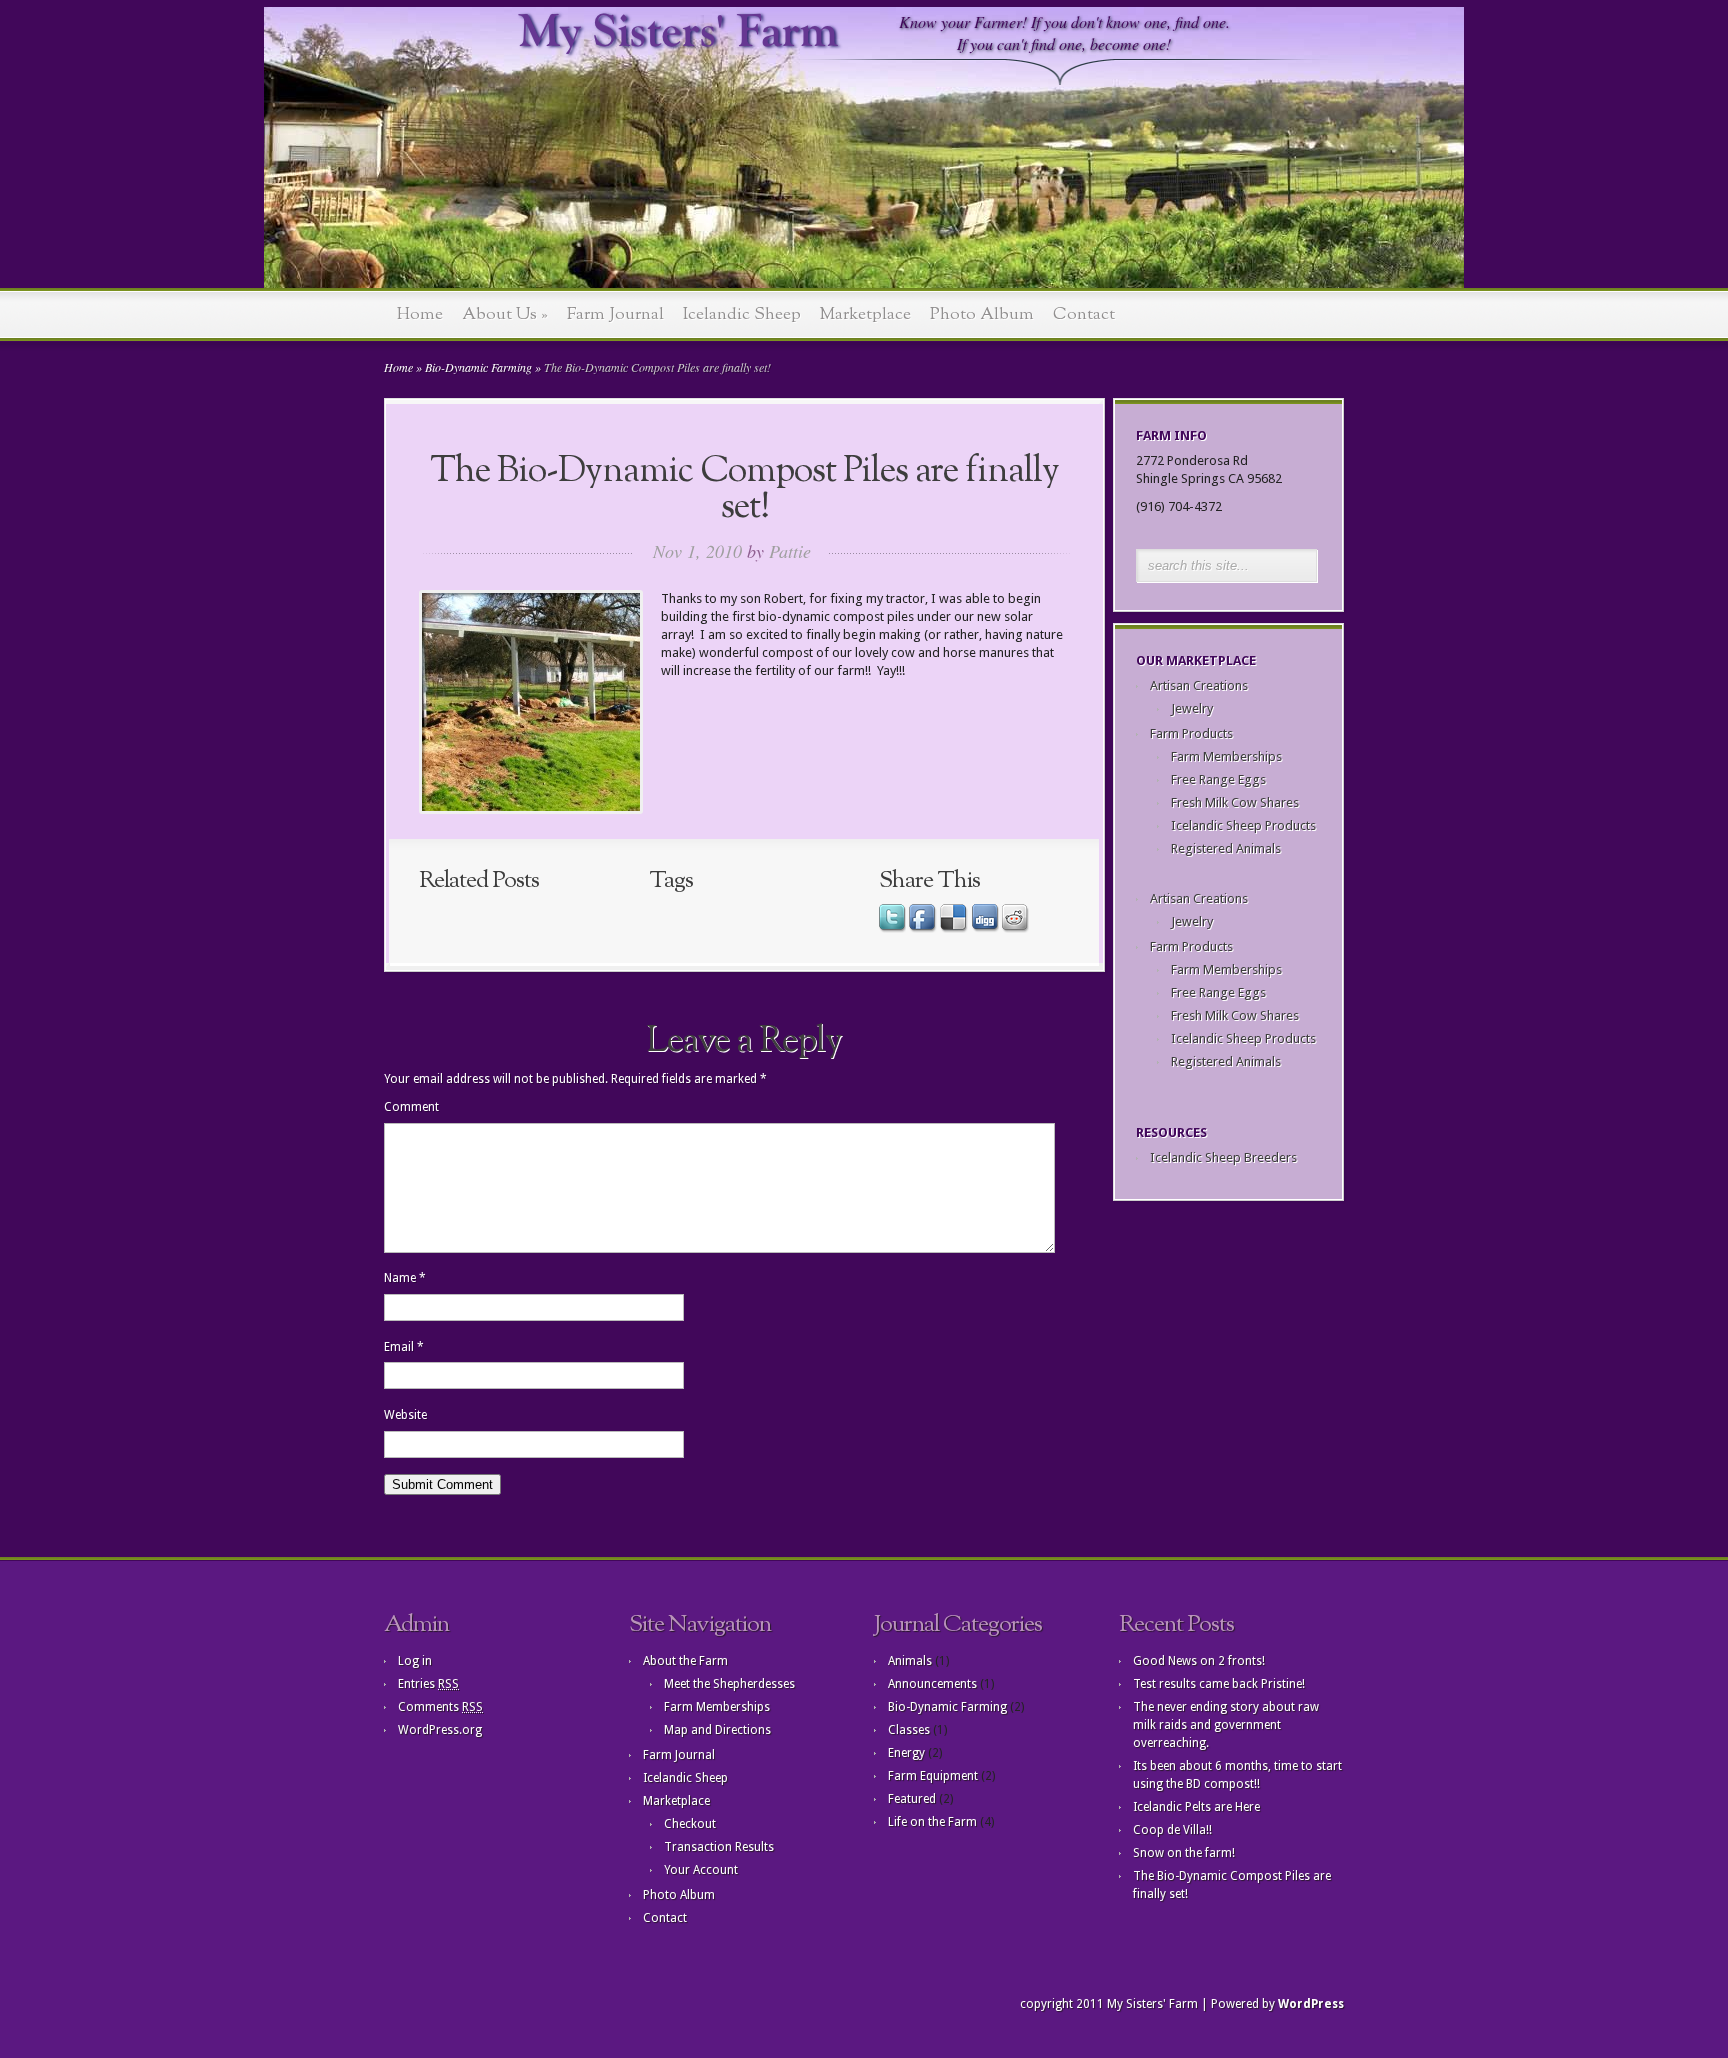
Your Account (701, 1870)
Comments (440, 1707)
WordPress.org (440, 1730)
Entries (428, 1684)
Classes (909, 1730)
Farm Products (1191, 733)
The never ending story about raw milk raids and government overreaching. (1226, 1725)
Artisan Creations (1199, 685)
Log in (415, 1661)
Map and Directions (717, 1730)
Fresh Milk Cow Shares (1235, 802)
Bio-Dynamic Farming (478, 367)
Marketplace (865, 314)
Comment (411, 1107)
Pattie (790, 551)
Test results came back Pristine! (1219, 1684)
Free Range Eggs (1218, 779)
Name (405, 1278)
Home (420, 314)
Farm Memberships (1226, 756)
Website (405, 1415)
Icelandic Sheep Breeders (1223, 1157)
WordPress (1311, 2004)
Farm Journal (615, 314)
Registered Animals (1226, 848)
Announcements (932, 1684)
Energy (906, 1753)
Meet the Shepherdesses (729, 1684)
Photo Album (982, 314)
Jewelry (1192, 708)
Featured (912, 1799)
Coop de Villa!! (1172, 1830)
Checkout (690, 1824)
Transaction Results (719, 1847)
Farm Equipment (933, 1776)
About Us (505, 314)
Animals (910, 1661)
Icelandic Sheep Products (1243, 825)
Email (404, 1347)
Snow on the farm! (1184, 1853)
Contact (1084, 314)
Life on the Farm (932, 1822)
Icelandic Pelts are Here (1196, 1807)
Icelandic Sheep (742, 314)
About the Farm (685, 1661)
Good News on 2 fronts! (1199, 1661)
